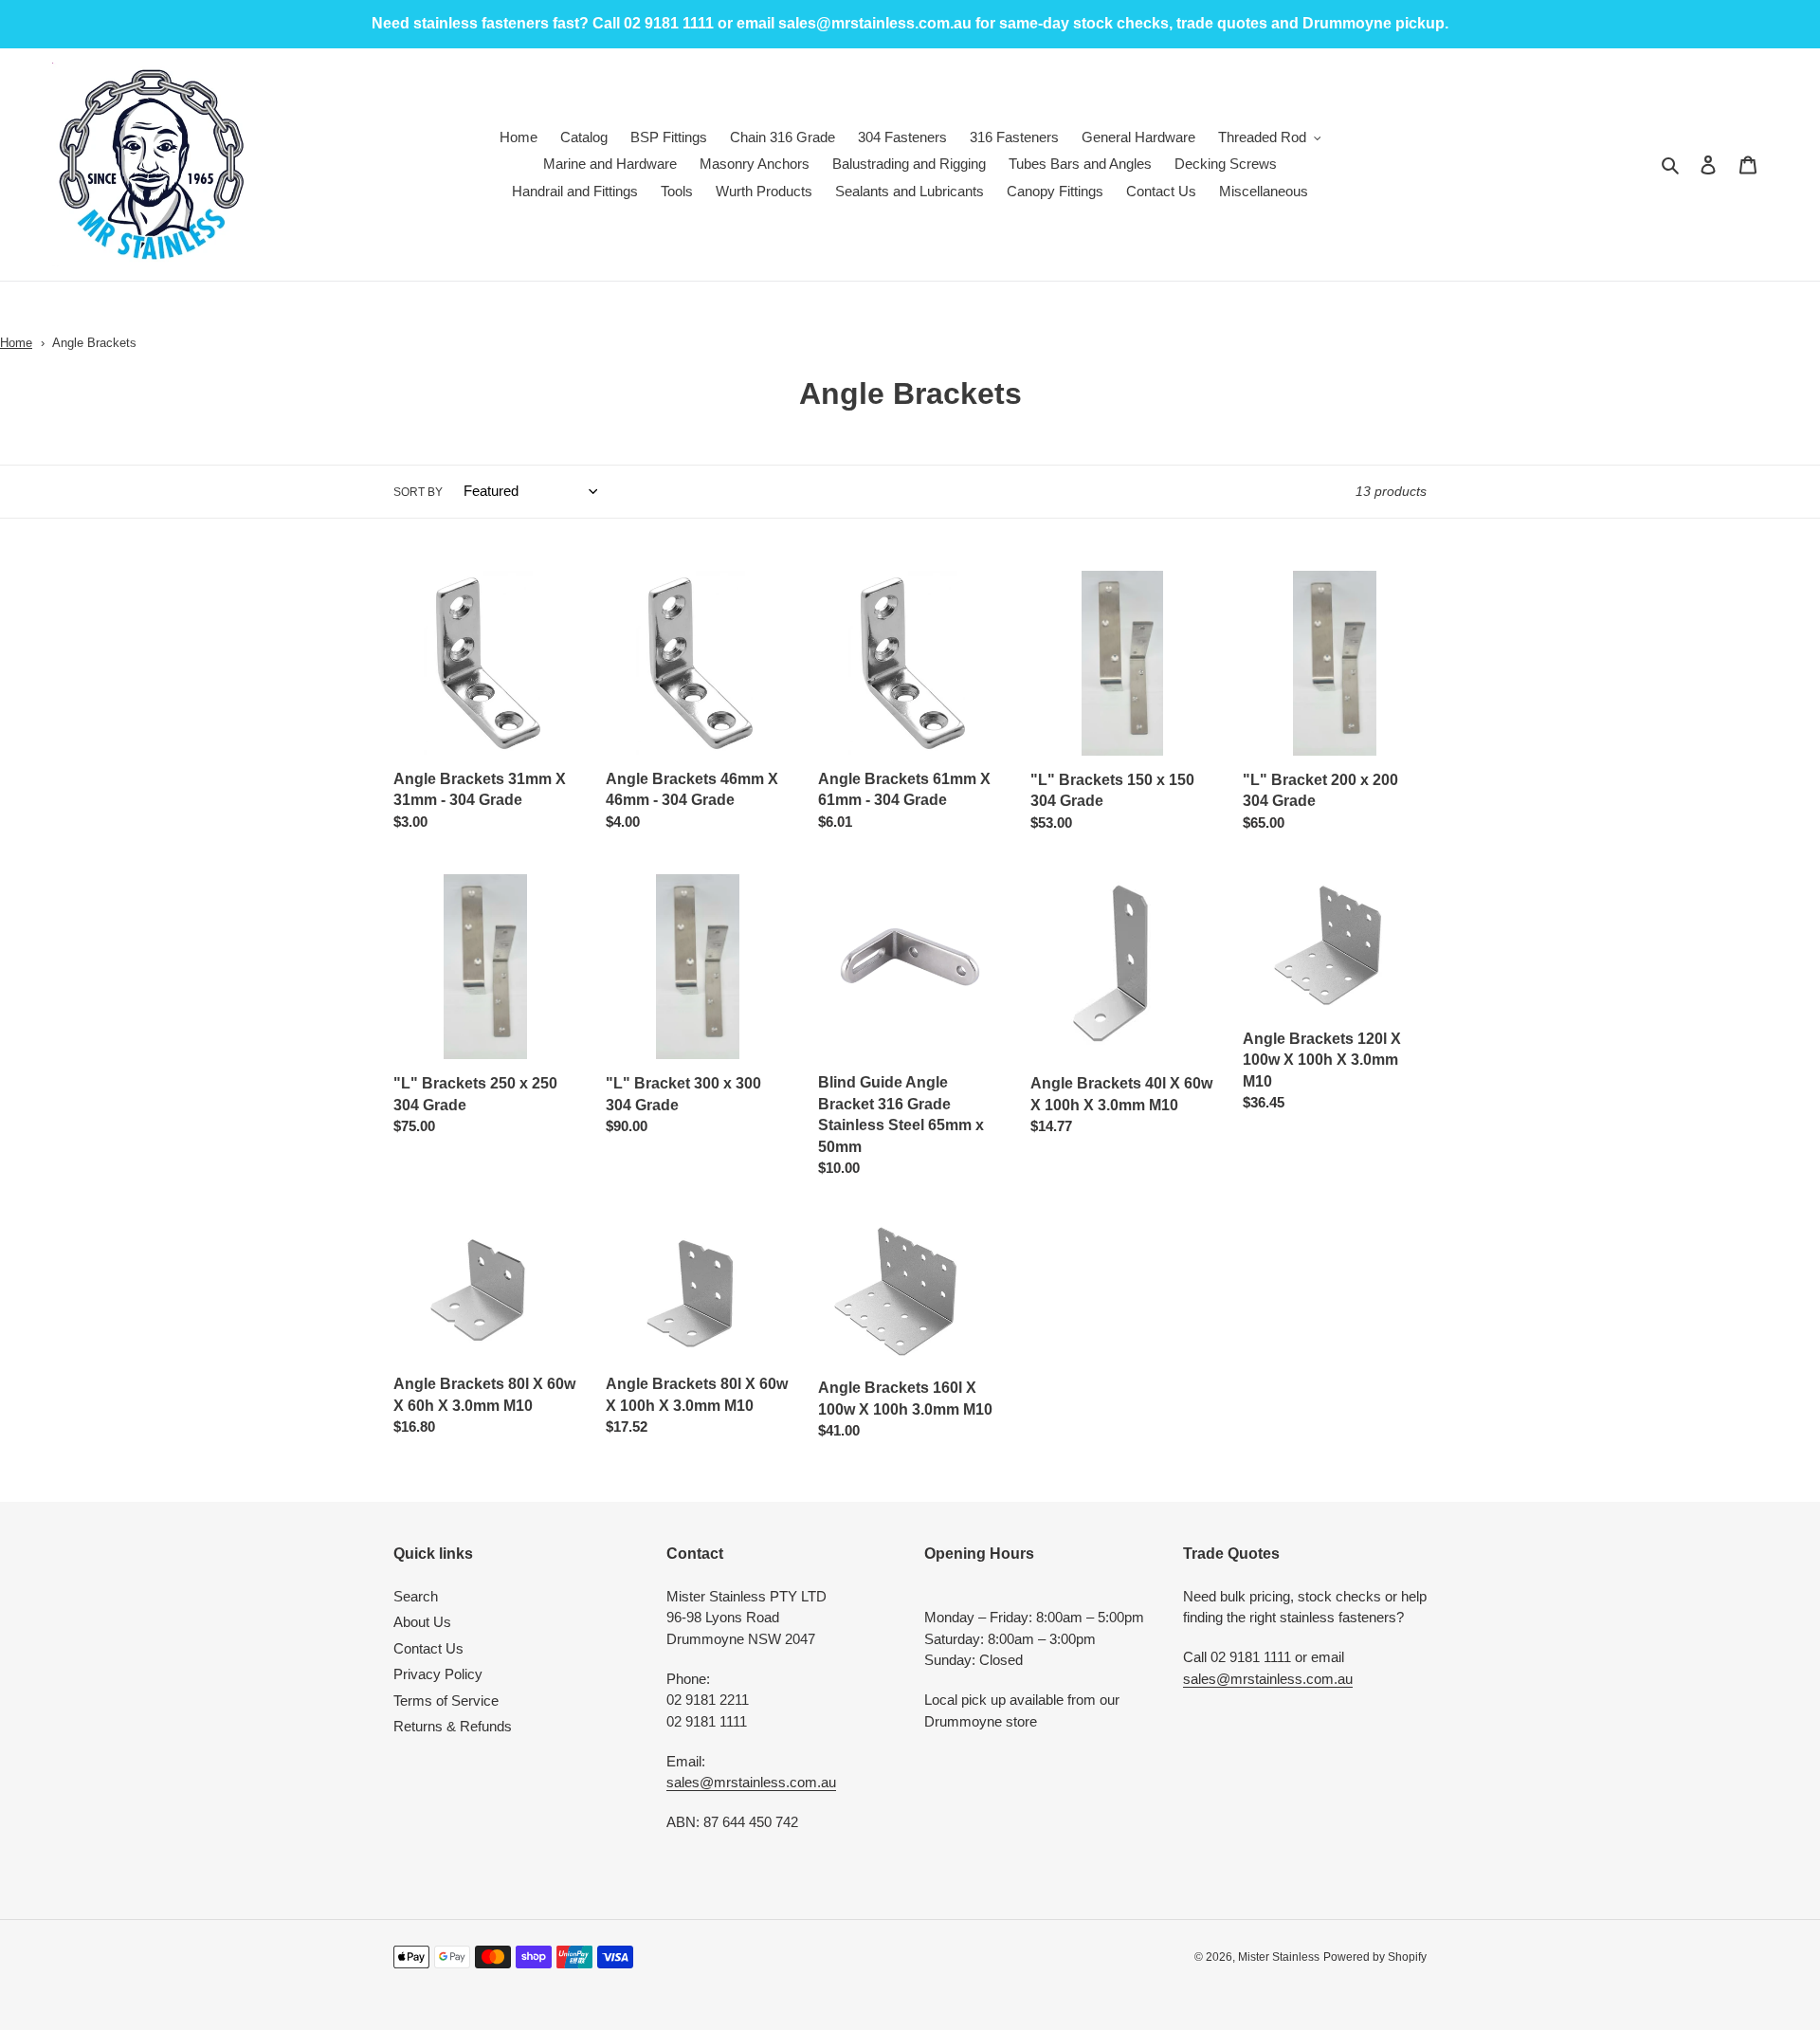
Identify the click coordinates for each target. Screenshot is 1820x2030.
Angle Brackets (94, 343)
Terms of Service (446, 1701)
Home (16, 343)
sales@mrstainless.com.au (751, 1782)
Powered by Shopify (1375, 1957)
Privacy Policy (438, 1674)
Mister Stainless (1279, 1957)
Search (416, 1596)
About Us (422, 1622)
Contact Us (428, 1648)
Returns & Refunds (453, 1726)
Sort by (418, 492)
